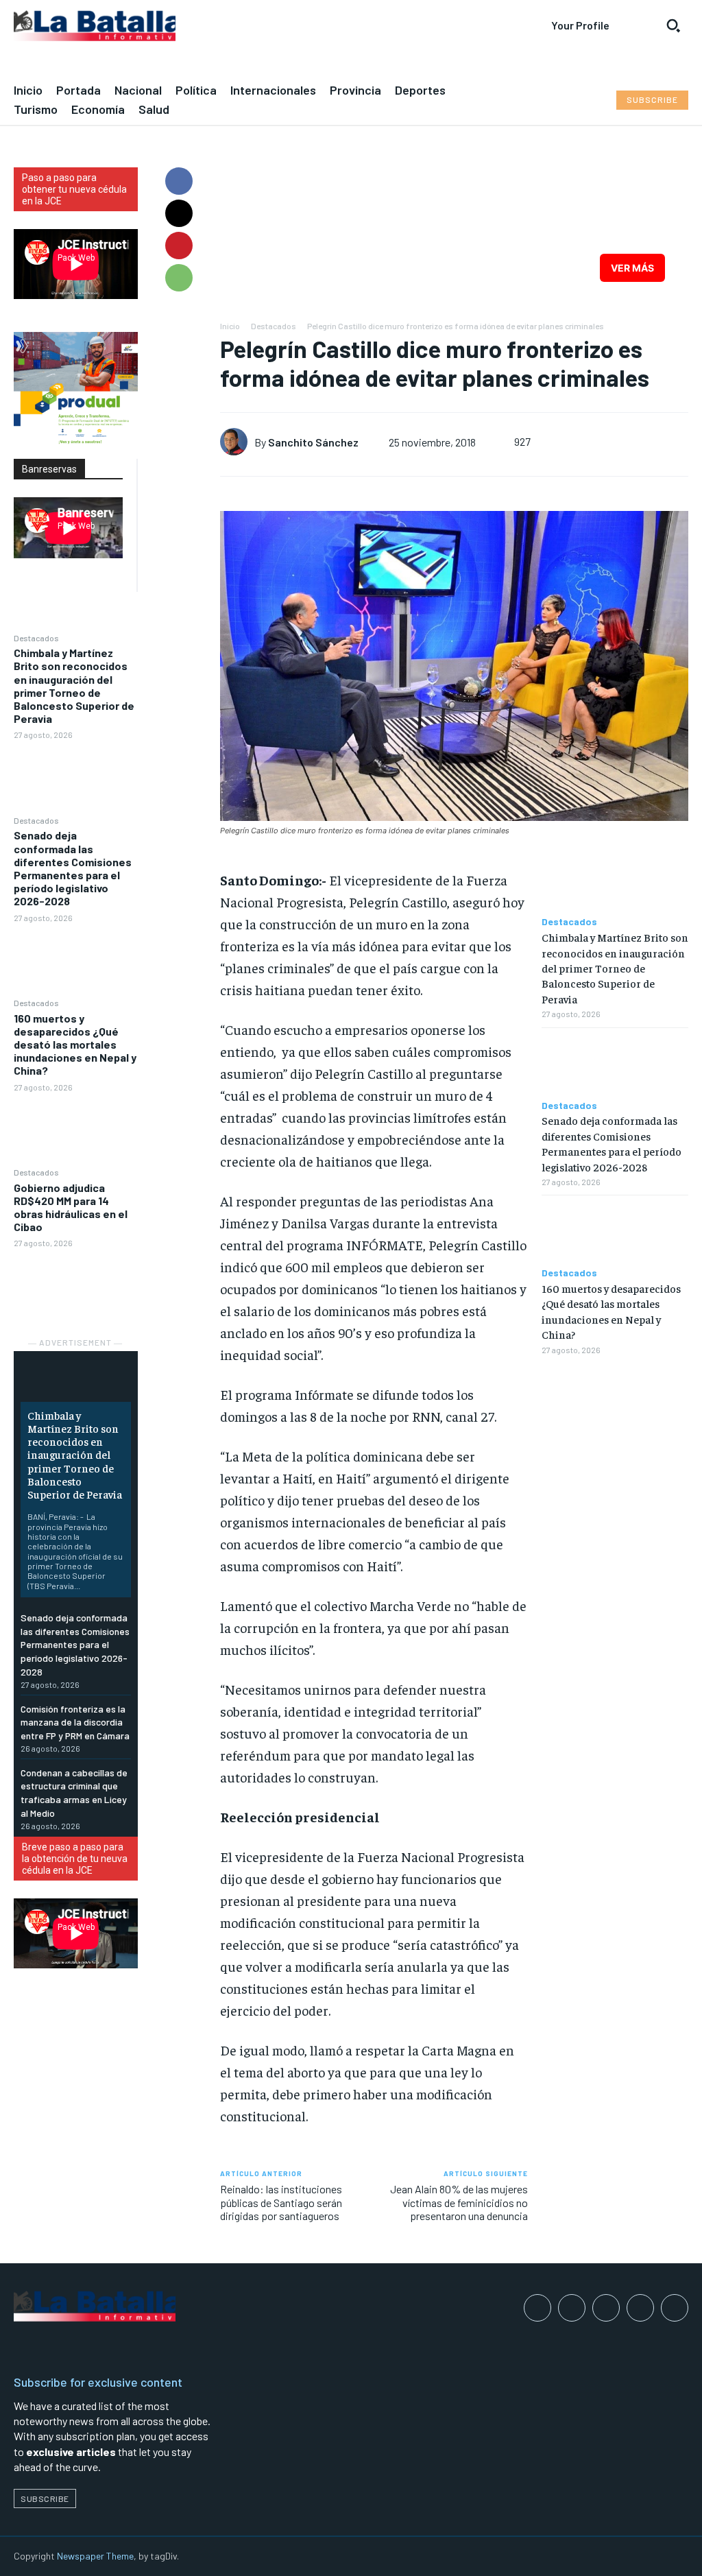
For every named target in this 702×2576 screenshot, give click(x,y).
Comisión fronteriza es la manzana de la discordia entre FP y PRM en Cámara (75, 1722)
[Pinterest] (179, 246)
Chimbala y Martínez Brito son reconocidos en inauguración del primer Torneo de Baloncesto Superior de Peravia (74, 685)
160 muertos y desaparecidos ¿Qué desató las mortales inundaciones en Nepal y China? (75, 1045)
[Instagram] (572, 2308)
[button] (673, 25)
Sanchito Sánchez (313, 442)
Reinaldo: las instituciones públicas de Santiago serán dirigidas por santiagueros (281, 2202)
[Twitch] (640, 2308)
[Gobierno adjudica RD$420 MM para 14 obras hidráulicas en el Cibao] (76, 1285)
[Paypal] (606, 2308)
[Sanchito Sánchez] (237, 442)
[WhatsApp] (179, 278)
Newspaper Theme (95, 2556)
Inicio (230, 326)
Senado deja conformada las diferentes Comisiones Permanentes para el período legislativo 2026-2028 (73, 868)
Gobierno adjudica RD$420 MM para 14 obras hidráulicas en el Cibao (71, 1207)
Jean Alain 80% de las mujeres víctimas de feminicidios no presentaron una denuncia (459, 2202)
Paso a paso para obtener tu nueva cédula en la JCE (74, 189)
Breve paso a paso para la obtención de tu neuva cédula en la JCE (75, 1859)
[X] (179, 213)
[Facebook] (179, 181)
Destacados (36, 638)
